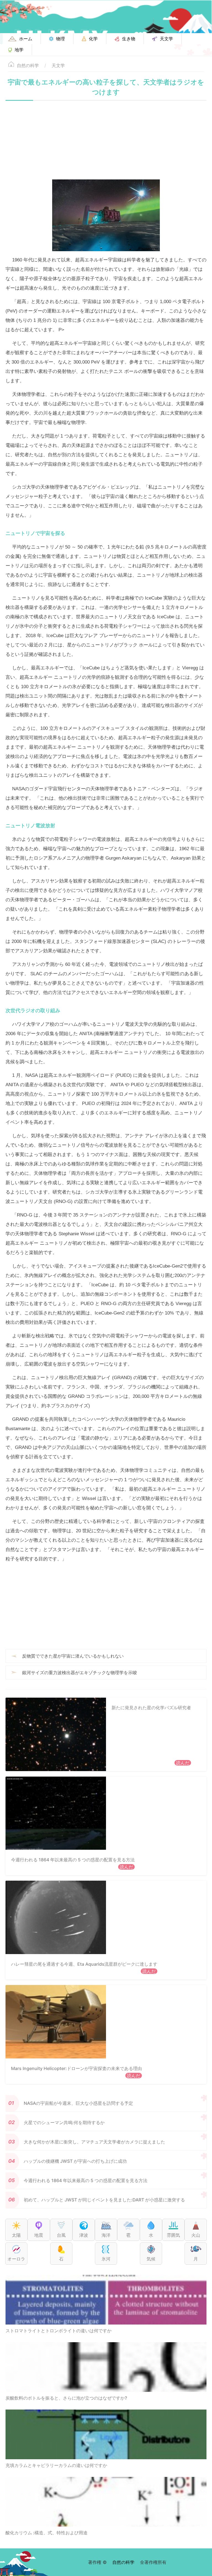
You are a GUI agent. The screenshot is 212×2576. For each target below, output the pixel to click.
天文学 (58, 65)
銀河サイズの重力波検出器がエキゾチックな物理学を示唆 (79, 1673)
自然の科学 (28, 65)
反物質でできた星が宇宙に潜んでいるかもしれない (73, 1656)
